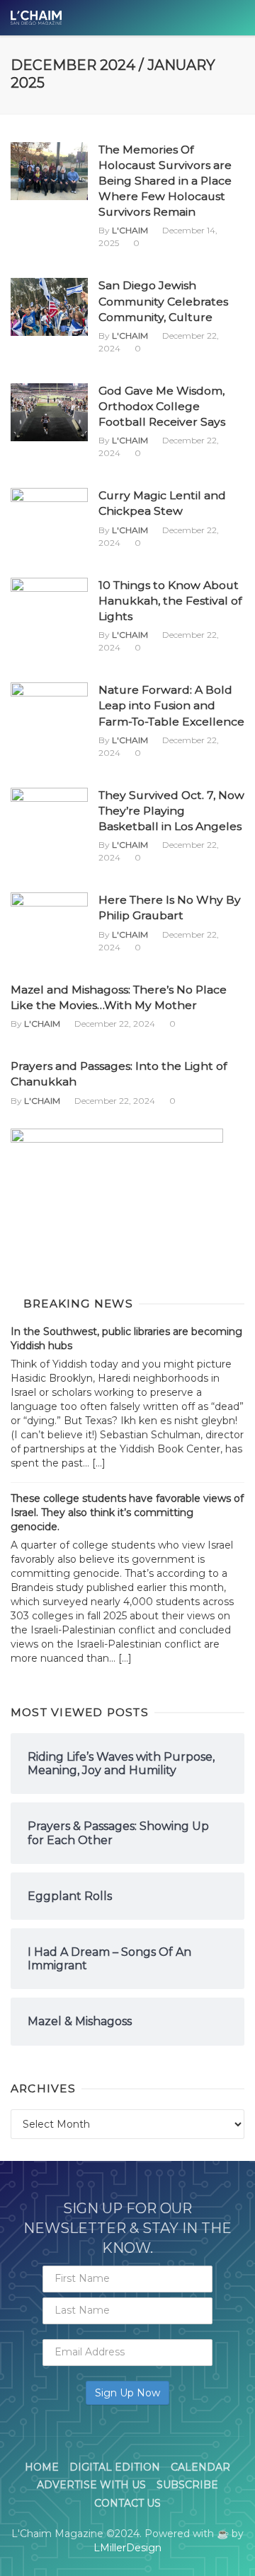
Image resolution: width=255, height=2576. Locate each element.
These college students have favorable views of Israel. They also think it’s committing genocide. (127, 1513)
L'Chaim (130, 230)
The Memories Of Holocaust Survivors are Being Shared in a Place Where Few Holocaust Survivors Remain (165, 181)
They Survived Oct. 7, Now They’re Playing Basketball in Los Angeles (171, 811)
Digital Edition (115, 2467)
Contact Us (127, 2503)
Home (42, 2467)
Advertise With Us (91, 2485)
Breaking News (78, 1304)
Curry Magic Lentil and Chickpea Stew (162, 503)
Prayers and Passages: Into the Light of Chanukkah (119, 1074)
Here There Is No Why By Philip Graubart (170, 908)
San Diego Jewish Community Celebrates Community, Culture (163, 301)
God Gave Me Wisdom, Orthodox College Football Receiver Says (162, 406)
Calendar (200, 2467)
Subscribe (187, 2485)
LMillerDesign (127, 2548)
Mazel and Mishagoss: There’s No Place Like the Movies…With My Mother (119, 997)
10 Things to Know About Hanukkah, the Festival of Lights (170, 601)
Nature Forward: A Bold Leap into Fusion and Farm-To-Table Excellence (171, 705)
